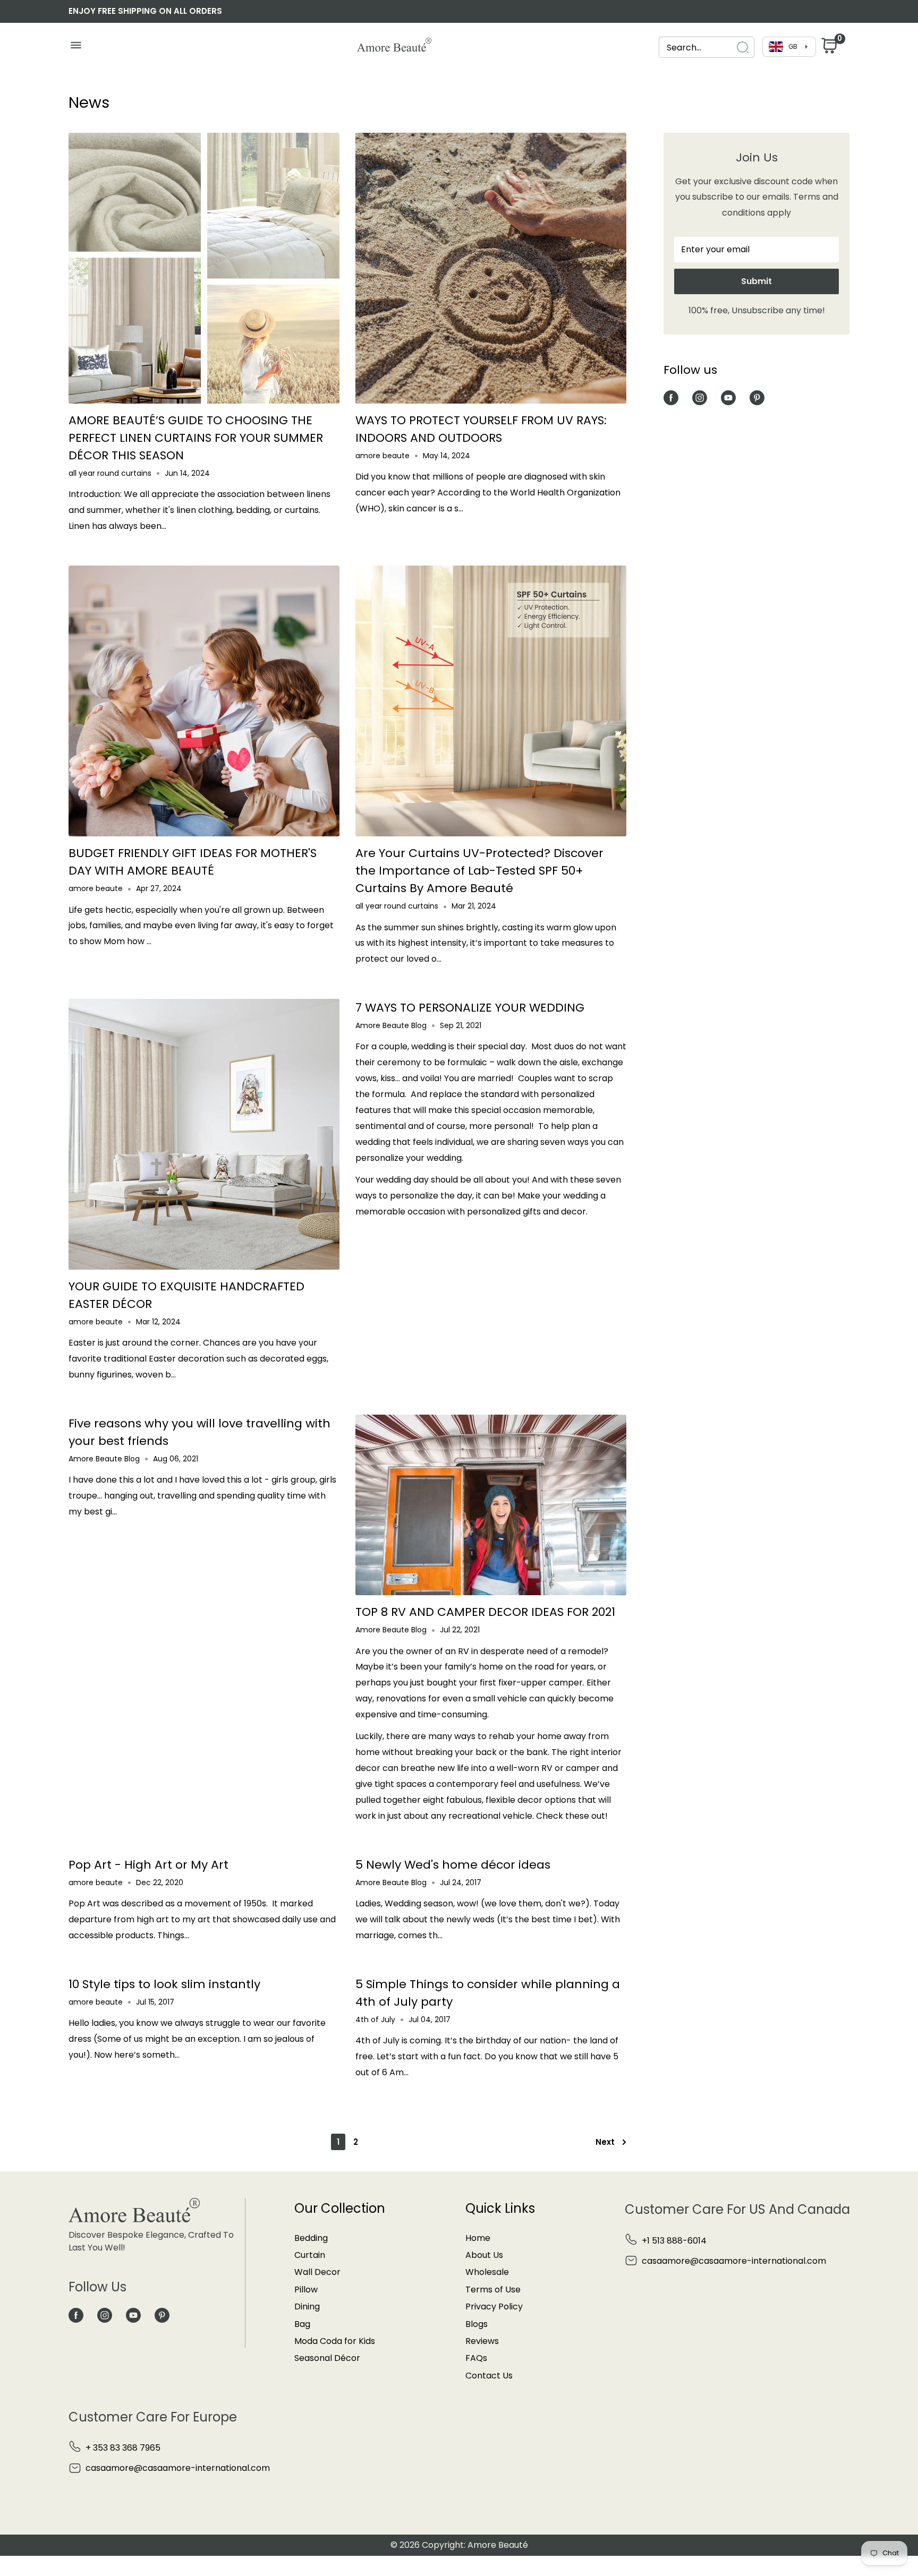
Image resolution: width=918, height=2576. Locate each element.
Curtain (310, 2255)
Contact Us (489, 2376)
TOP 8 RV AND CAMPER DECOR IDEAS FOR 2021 (485, 1612)
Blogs (477, 2324)
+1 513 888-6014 (674, 2241)
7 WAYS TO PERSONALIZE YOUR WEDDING (470, 1008)
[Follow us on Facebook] (671, 397)
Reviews (482, 2341)
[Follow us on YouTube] (728, 397)
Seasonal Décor (327, 2358)
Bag (302, 2324)
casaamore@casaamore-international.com (734, 2261)
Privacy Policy (494, 2307)
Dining (307, 2307)
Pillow (306, 2290)
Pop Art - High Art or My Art (148, 1865)
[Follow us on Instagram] (700, 397)
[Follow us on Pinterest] (757, 397)
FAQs (476, 2358)
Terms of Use (493, 2290)
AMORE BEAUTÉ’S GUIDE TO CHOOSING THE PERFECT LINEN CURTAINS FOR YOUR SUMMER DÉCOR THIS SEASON (196, 438)
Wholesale (487, 2272)
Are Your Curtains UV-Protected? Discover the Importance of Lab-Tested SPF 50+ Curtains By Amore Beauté (479, 871)
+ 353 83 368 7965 (123, 2448)
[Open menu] (76, 48)
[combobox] (707, 48)
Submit (756, 281)
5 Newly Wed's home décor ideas (453, 1865)
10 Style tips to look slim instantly (164, 1984)
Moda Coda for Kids (335, 2341)
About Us (484, 2255)
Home (478, 2238)
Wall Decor (317, 2272)
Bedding (311, 2238)
